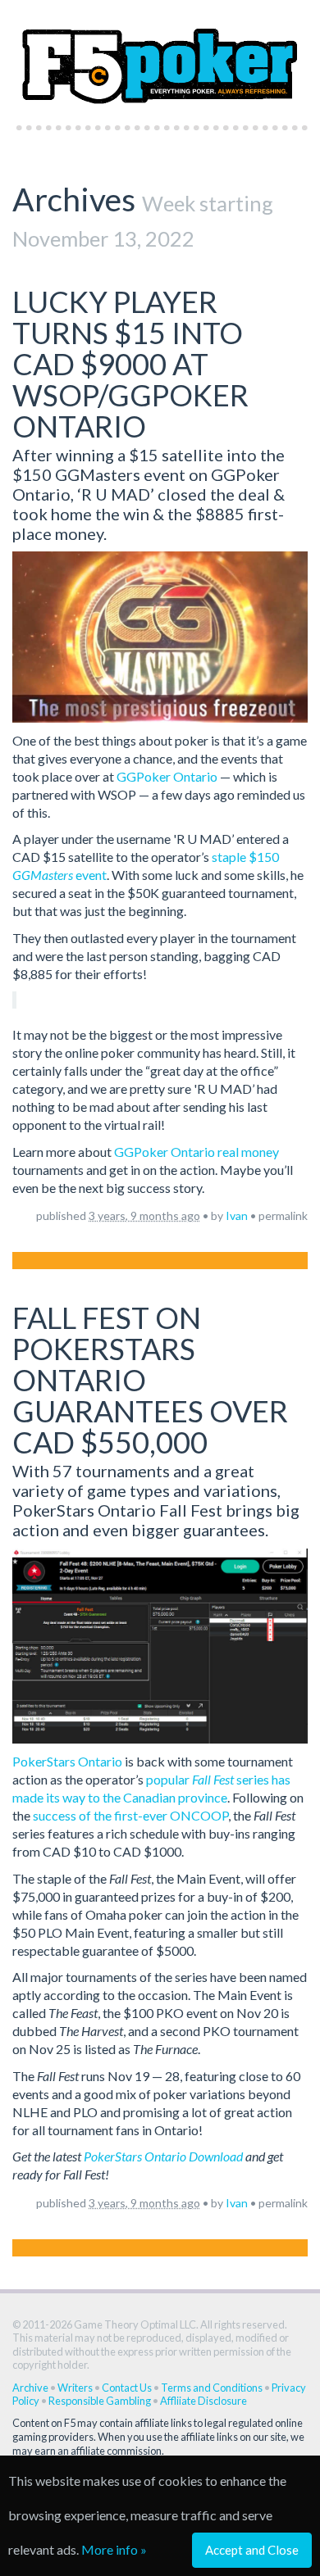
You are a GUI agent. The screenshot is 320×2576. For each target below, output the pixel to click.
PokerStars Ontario (67, 1761)
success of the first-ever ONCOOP (130, 1815)
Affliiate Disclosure (203, 2401)
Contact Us (127, 2388)
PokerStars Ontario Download (163, 2156)
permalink (283, 1215)
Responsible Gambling (100, 2401)
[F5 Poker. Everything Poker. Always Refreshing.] (160, 58)
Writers (75, 2388)
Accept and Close (252, 2550)
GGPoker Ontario (167, 776)
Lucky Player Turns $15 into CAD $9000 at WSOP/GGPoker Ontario (130, 364)
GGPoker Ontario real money (197, 1152)
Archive (30, 2388)
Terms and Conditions (212, 2388)
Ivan (237, 1215)
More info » (114, 2549)
